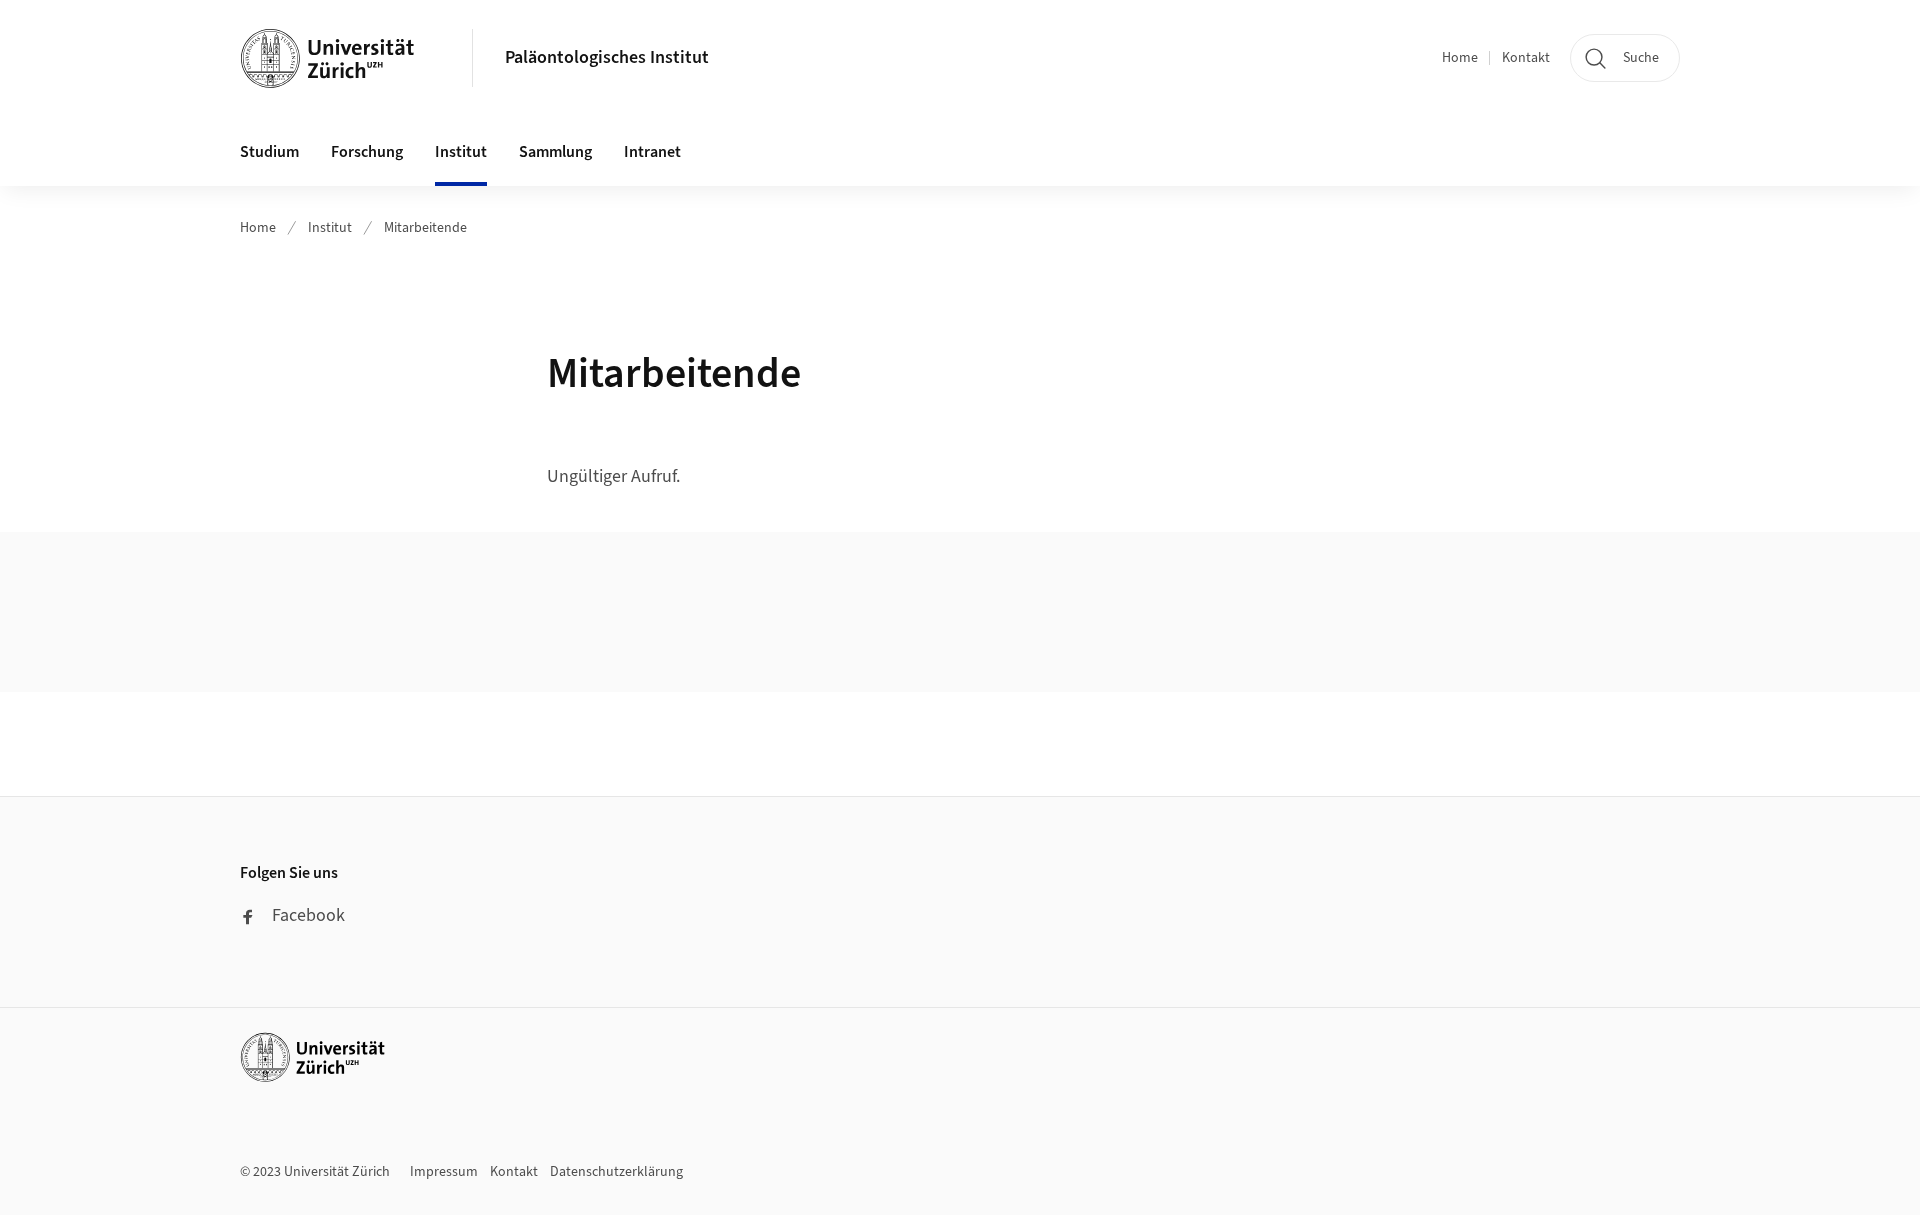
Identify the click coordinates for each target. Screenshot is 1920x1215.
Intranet (652, 152)
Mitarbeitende (425, 228)
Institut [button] (461, 152)
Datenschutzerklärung (616, 1172)
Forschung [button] (367, 152)
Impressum (444, 1172)
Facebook (308, 915)
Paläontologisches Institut (607, 57)
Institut (330, 228)
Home (1460, 58)
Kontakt (1526, 58)
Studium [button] (269, 152)
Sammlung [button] (555, 152)
